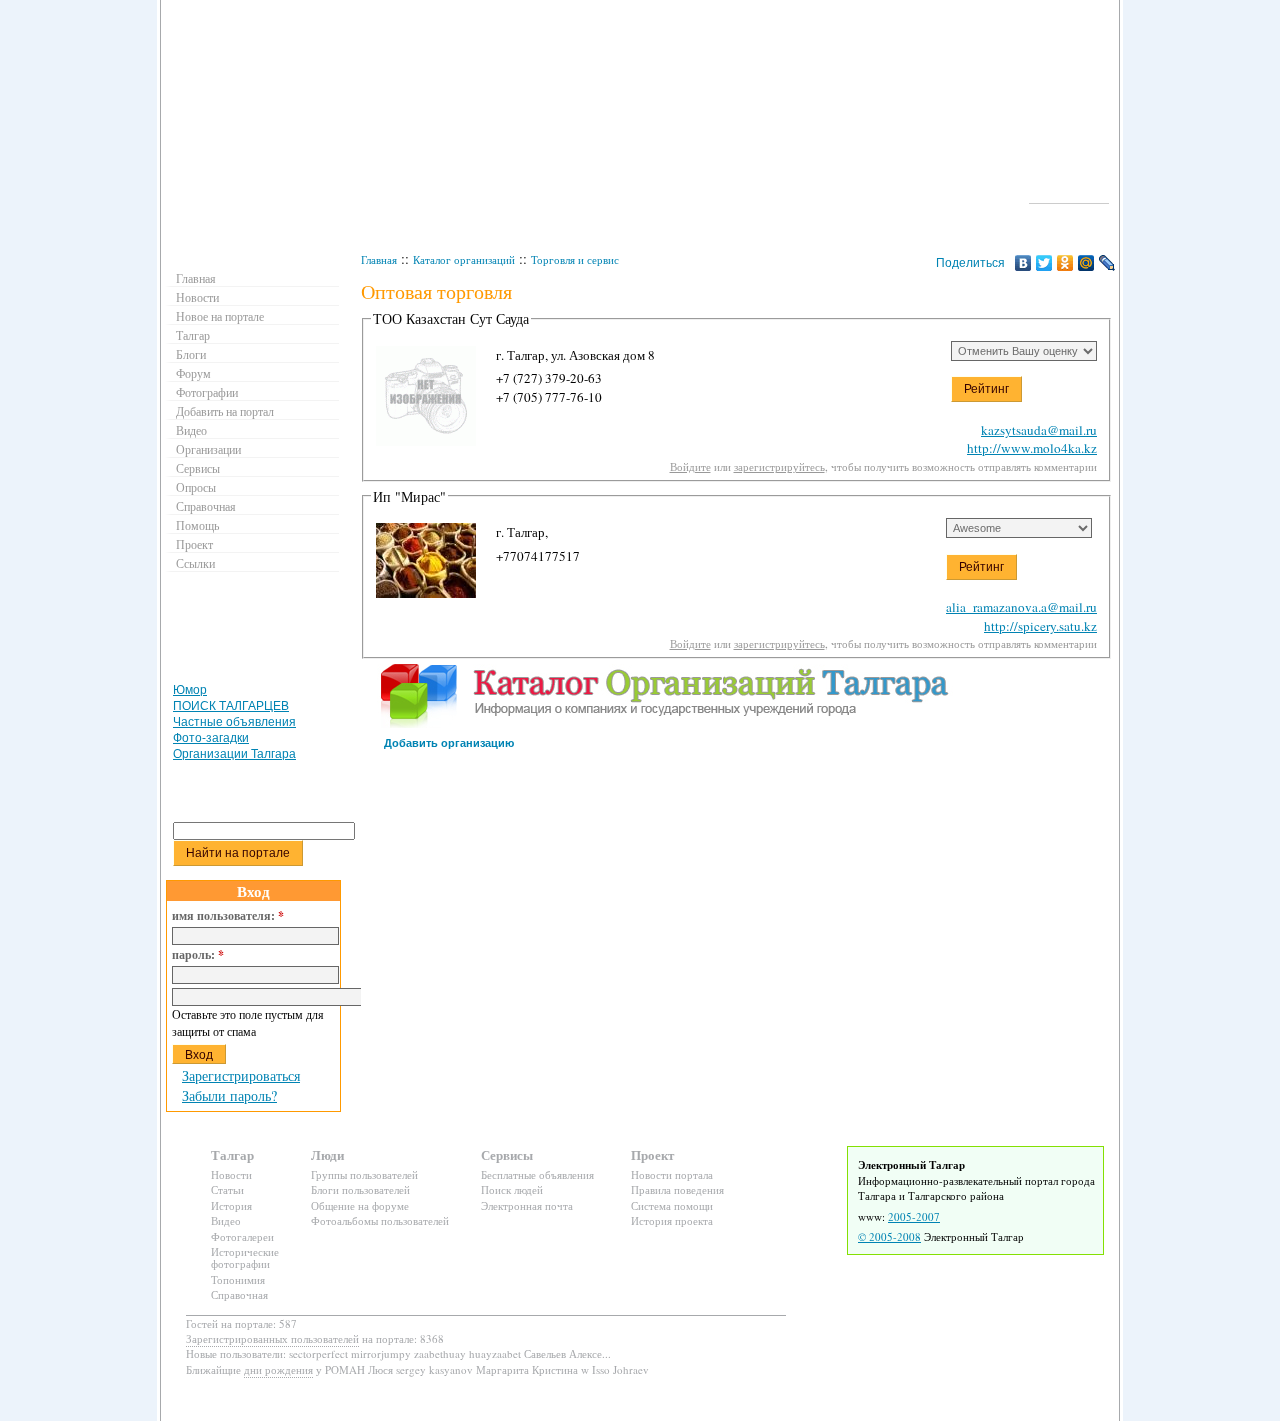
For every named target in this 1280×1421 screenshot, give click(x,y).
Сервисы (198, 468)
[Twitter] (1044, 263)
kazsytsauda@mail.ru (1039, 430)
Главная (379, 259)
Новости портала (672, 1174)
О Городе (1069, 194)
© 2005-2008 (889, 1236)
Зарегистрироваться (241, 1075)
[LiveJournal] (1107, 263)
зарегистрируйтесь (779, 466)
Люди (327, 1154)
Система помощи (672, 1205)
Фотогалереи (242, 1236)
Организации (208, 449)
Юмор (190, 690)
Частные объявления (234, 722)
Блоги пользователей (360, 1189)
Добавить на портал (225, 411)
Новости (197, 297)
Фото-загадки (211, 738)
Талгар (193, 335)
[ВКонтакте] (1023, 263)
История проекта (672, 1220)
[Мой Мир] (1086, 263)
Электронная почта (527, 1205)
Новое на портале (220, 316)
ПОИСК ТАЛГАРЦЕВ (231, 706)
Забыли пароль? (229, 1095)
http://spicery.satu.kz (1040, 626)
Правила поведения (677, 1189)
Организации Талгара (234, 754)
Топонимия (238, 1279)
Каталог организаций (464, 259)
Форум (193, 373)
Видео (191, 430)
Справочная (206, 506)
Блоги (191, 354)
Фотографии (207, 392)
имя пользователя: (228, 916)
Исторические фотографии (245, 1257)
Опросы (196, 487)
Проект (194, 544)
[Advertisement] (256, 632)
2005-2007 (914, 1216)
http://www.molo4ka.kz (1032, 448)
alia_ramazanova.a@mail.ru (1021, 607)
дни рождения (278, 1369)
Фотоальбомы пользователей (380, 1220)
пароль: (198, 955)
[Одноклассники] (1065, 263)
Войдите (690, 466)
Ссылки (195, 563)
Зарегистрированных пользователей (272, 1338)
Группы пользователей (364, 1174)
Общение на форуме (360, 1205)
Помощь (197, 525)
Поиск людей (512, 1189)
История (231, 1205)
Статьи (227, 1189)
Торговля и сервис (575, 259)
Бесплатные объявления (537, 1174)
